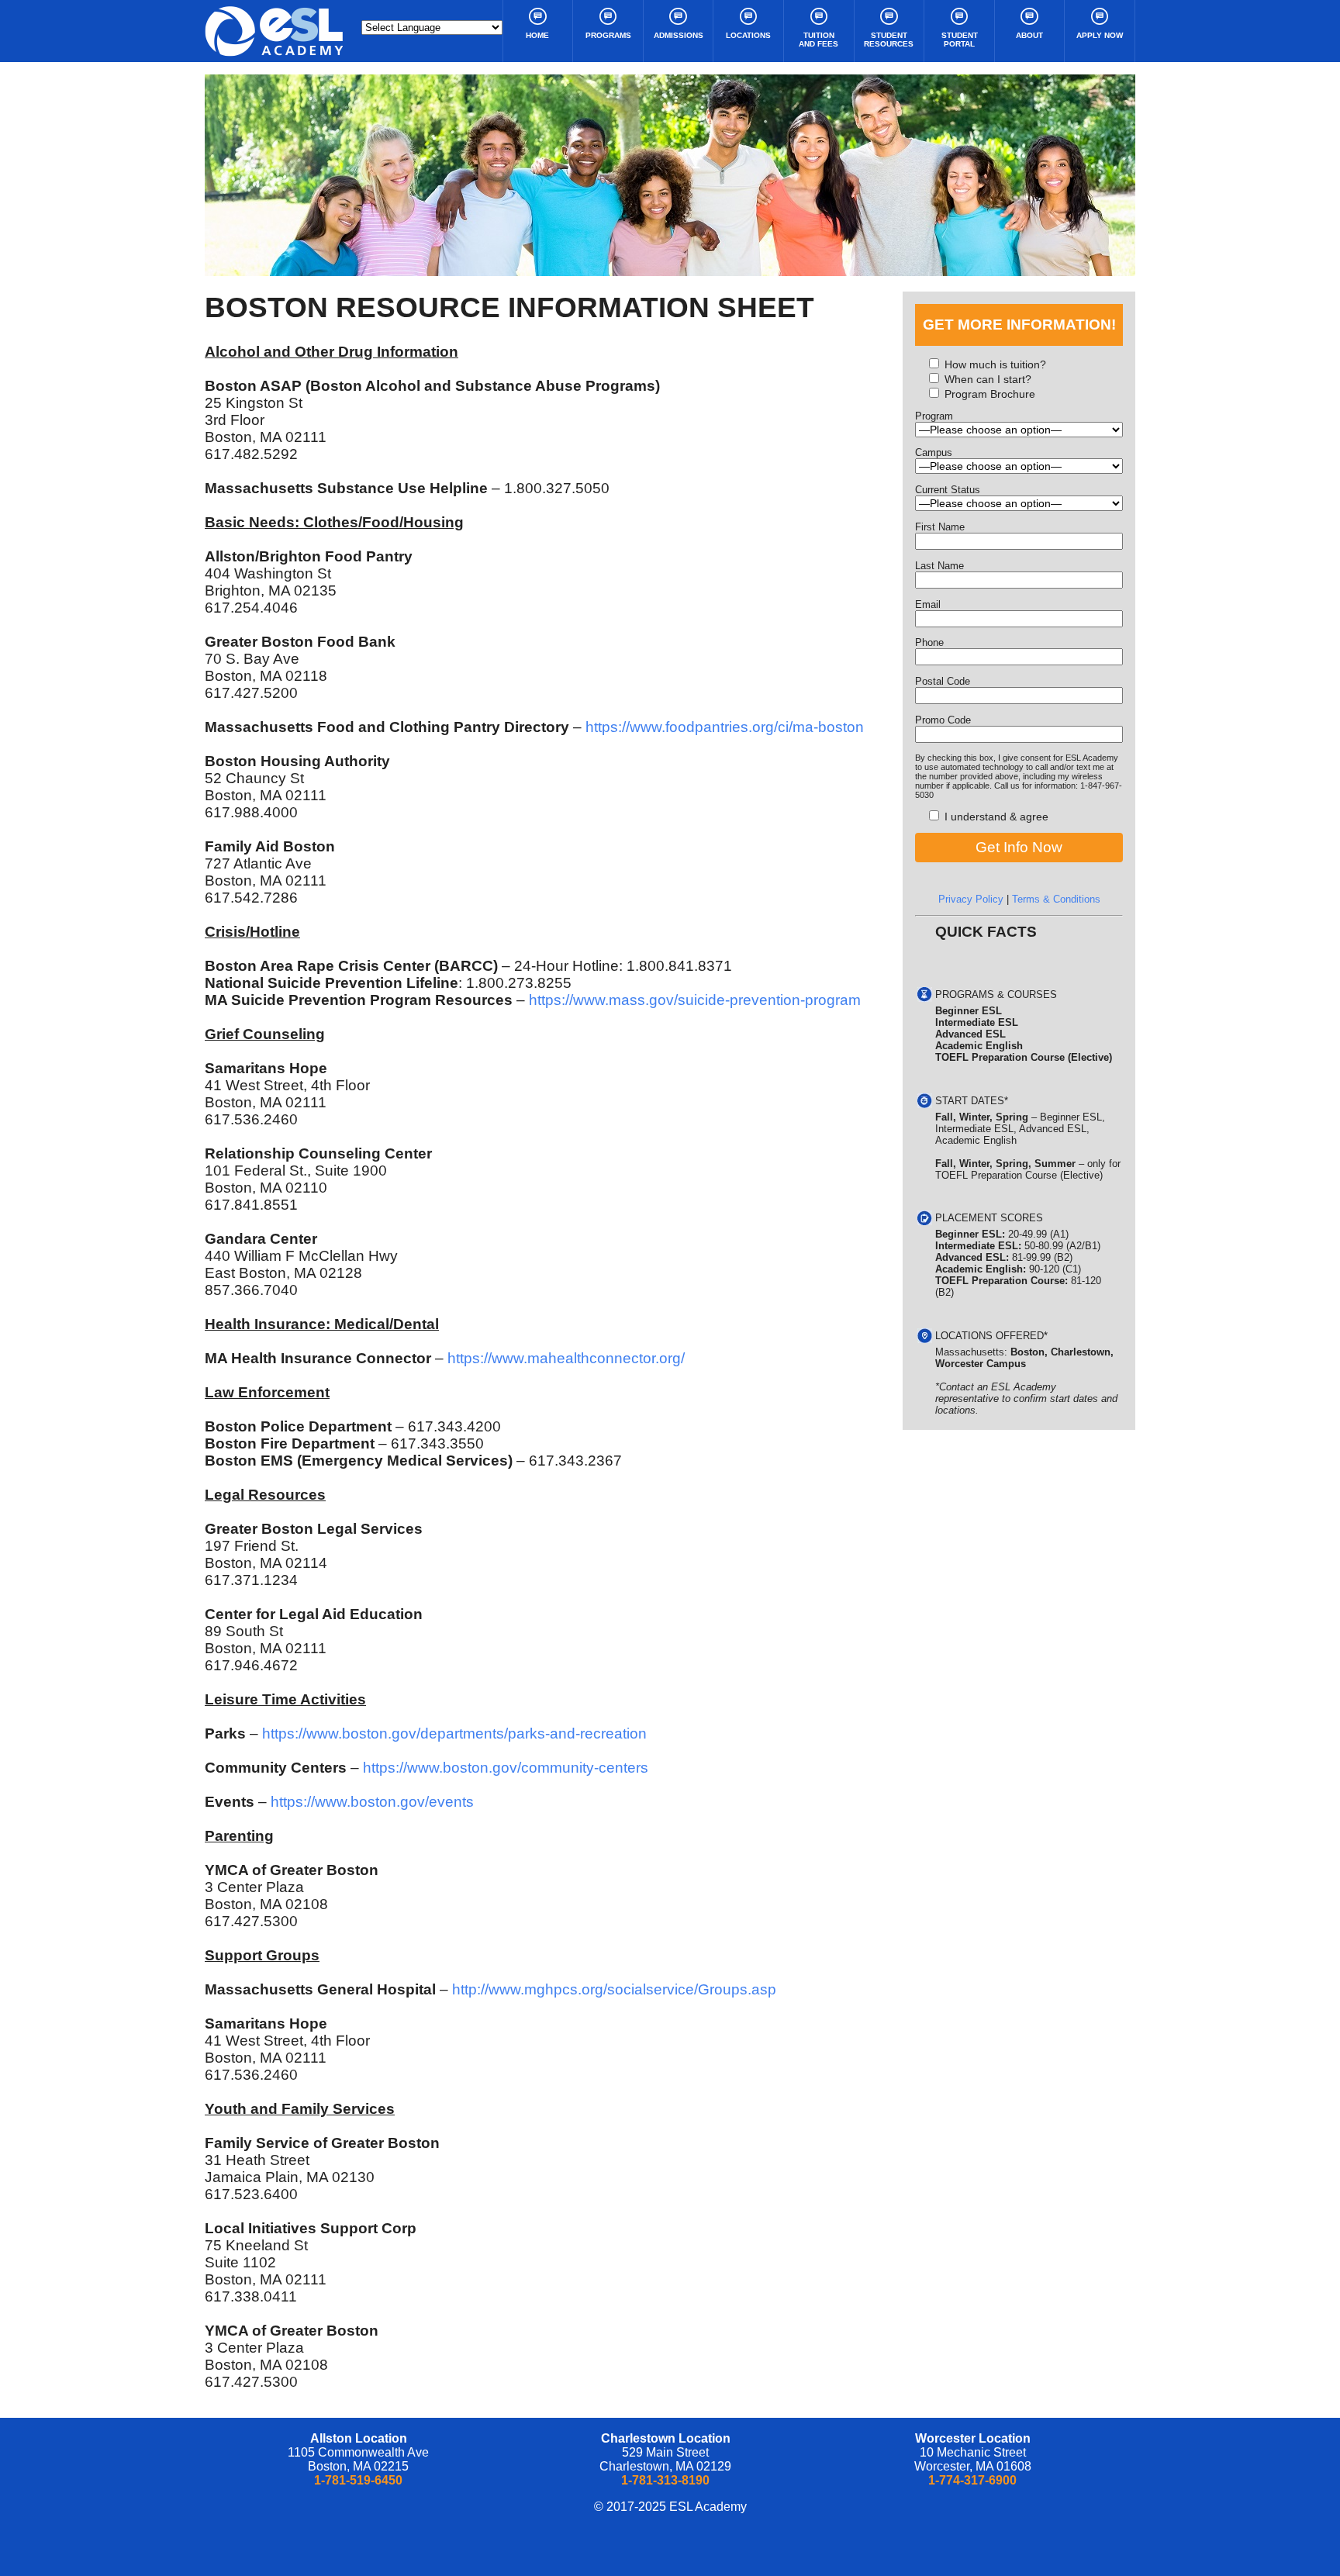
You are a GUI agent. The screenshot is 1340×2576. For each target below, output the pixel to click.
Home (537, 35)
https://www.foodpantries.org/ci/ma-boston (725, 727)
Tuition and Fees (819, 40)
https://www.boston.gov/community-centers (506, 1768)
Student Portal (960, 40)
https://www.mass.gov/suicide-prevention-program (695, 1000)
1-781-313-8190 (665, 2480)
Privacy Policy (971, 899)
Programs (608, 35)
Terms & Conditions (1056, 899)
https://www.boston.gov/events (372, 1802)
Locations (748, 35)
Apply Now (1100, 35)
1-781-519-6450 (358, 2480)
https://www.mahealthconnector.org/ (566, 1358)
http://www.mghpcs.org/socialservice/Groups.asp (614, 1989)
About (1029, 35)
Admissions (679, 35)
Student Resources (889, 40)
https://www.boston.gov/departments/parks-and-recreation (454, 1733)
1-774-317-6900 (972, 2480)
